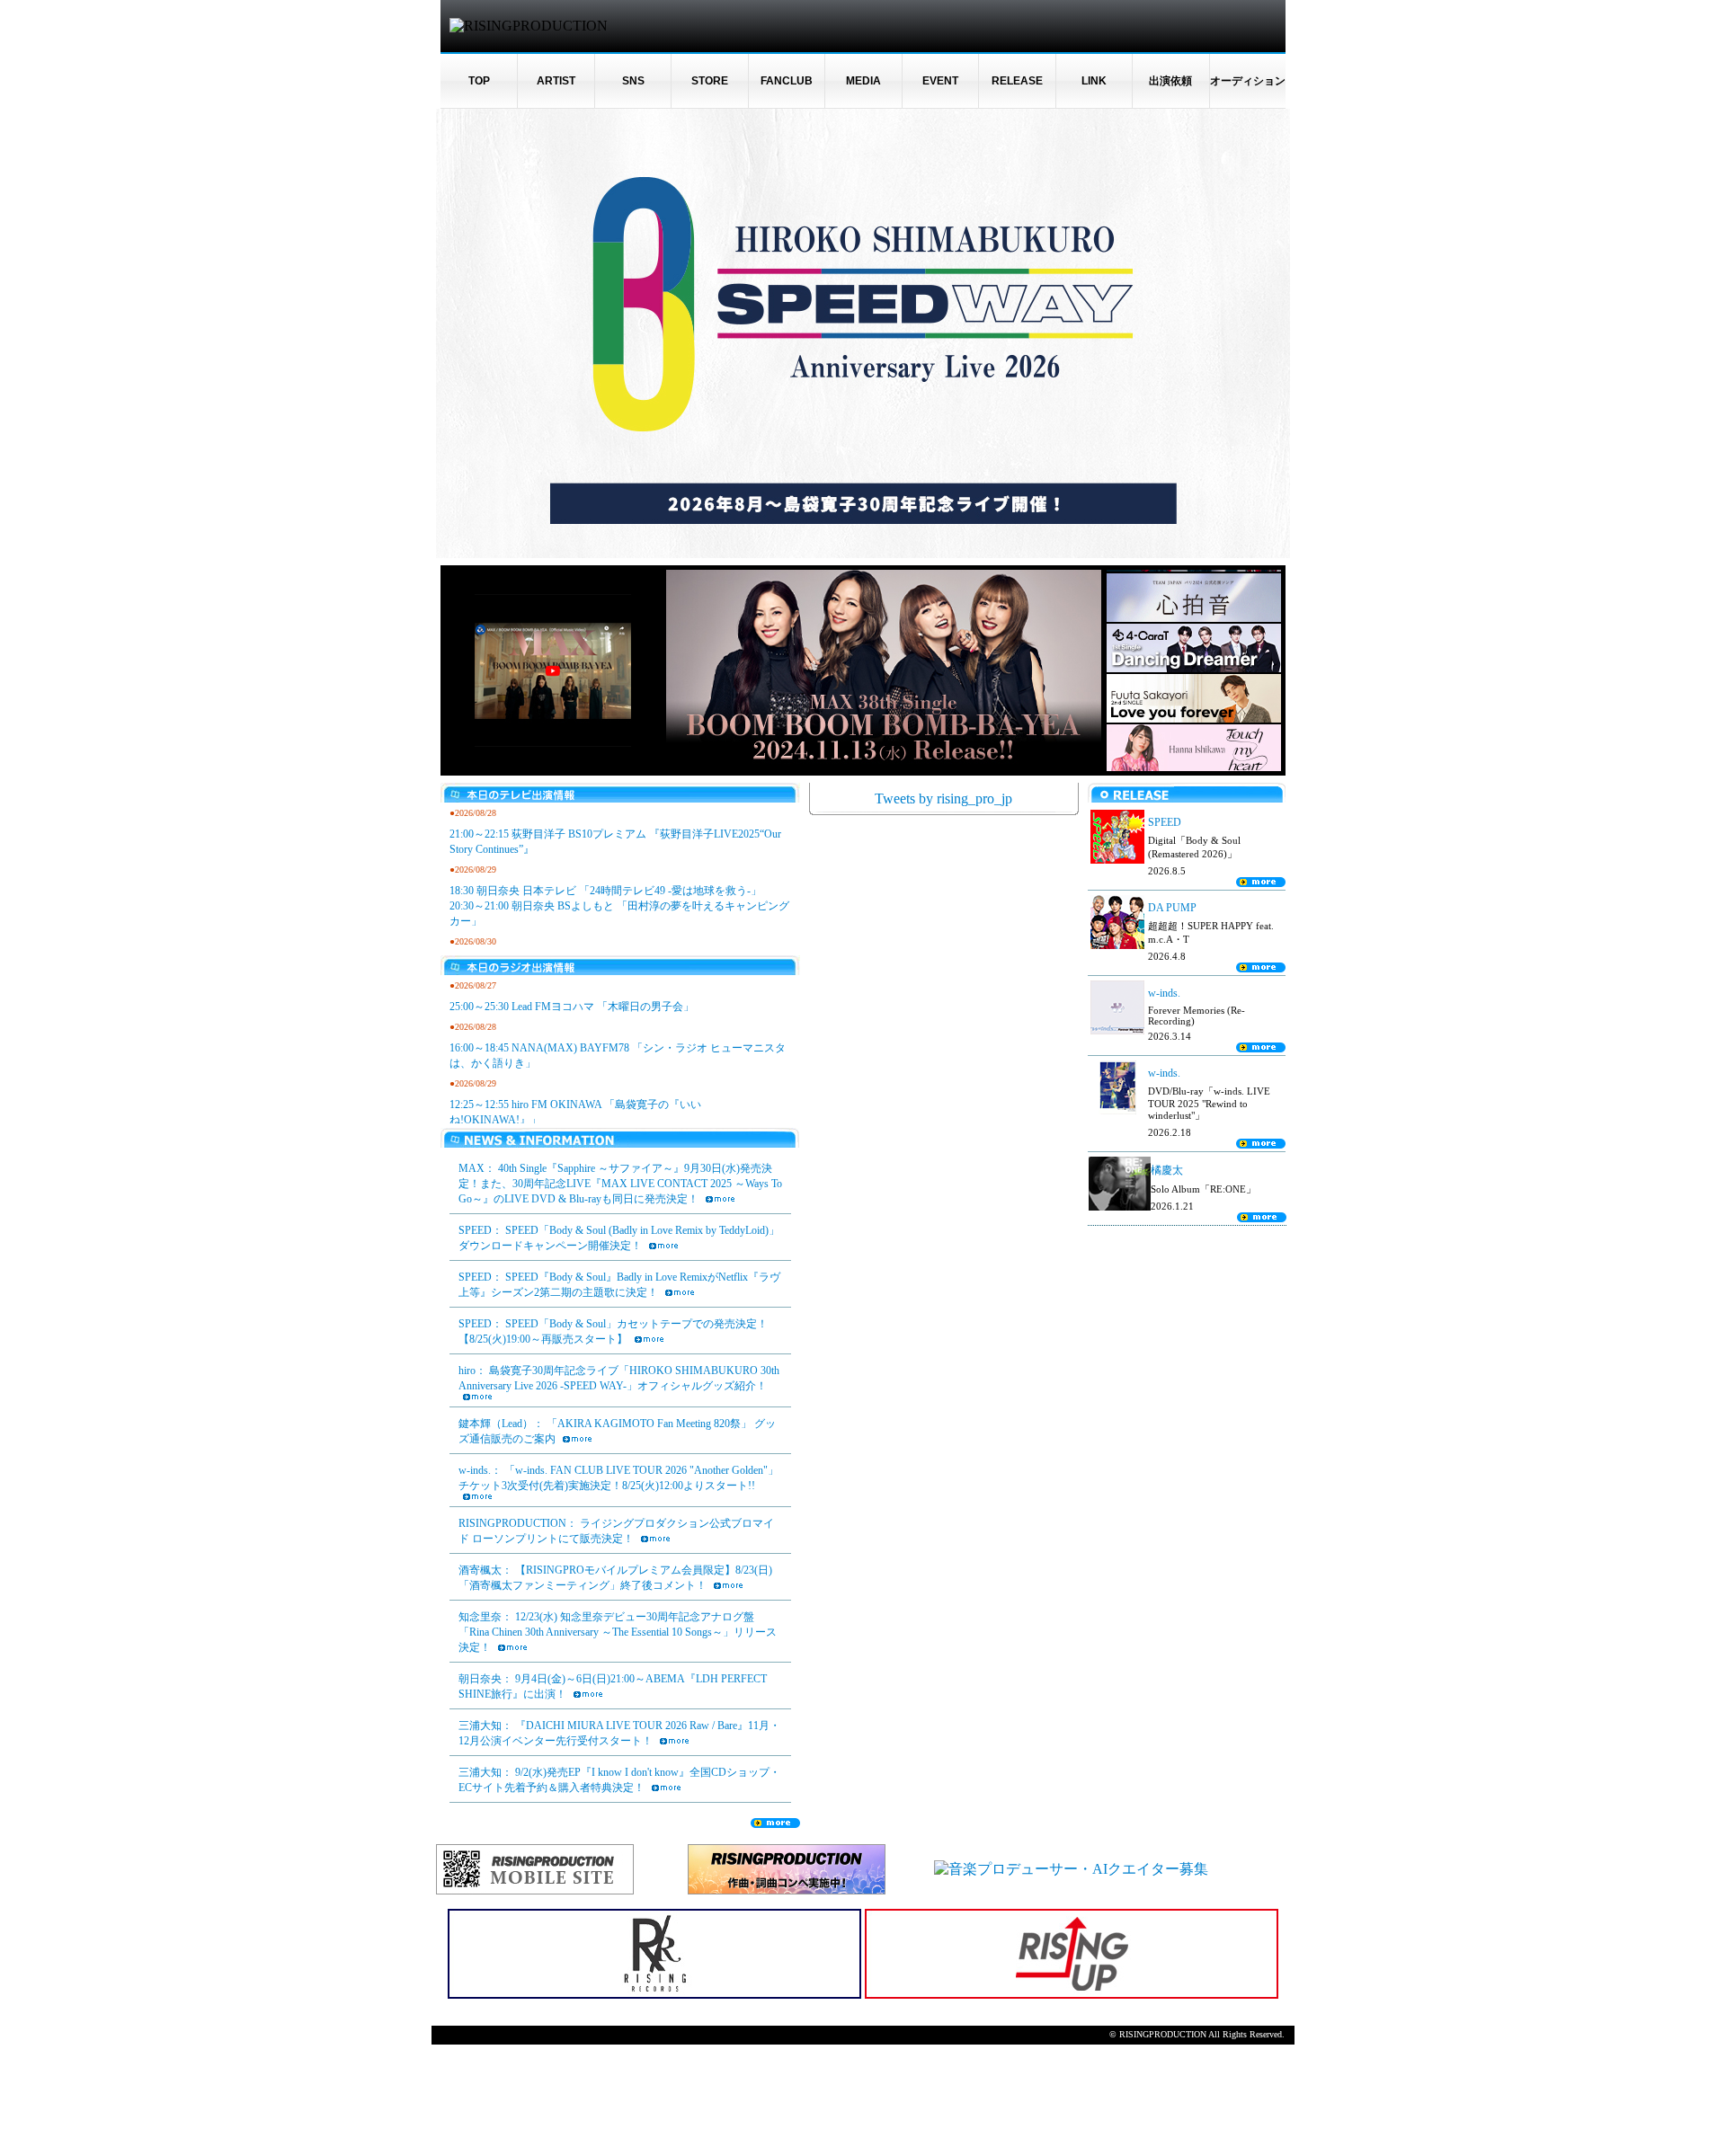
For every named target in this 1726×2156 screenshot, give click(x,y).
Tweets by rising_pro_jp (943, 799)
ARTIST (556, 81)
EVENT (940, 81)
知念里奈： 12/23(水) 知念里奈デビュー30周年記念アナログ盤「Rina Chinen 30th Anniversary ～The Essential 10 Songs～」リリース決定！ (618, 1632)
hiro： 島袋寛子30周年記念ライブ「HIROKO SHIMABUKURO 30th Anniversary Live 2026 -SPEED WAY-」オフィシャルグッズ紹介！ (619, 1378)
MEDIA (863, 81)
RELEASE (1017, 81)
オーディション (1248, 81)
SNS (633, 81)
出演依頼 (1170, 81)
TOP (479, 81)
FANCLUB (787, 81)
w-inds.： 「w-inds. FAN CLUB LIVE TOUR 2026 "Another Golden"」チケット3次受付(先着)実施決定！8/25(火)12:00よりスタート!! (618, 1478)
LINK (1094, 81)
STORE (710, 81)
